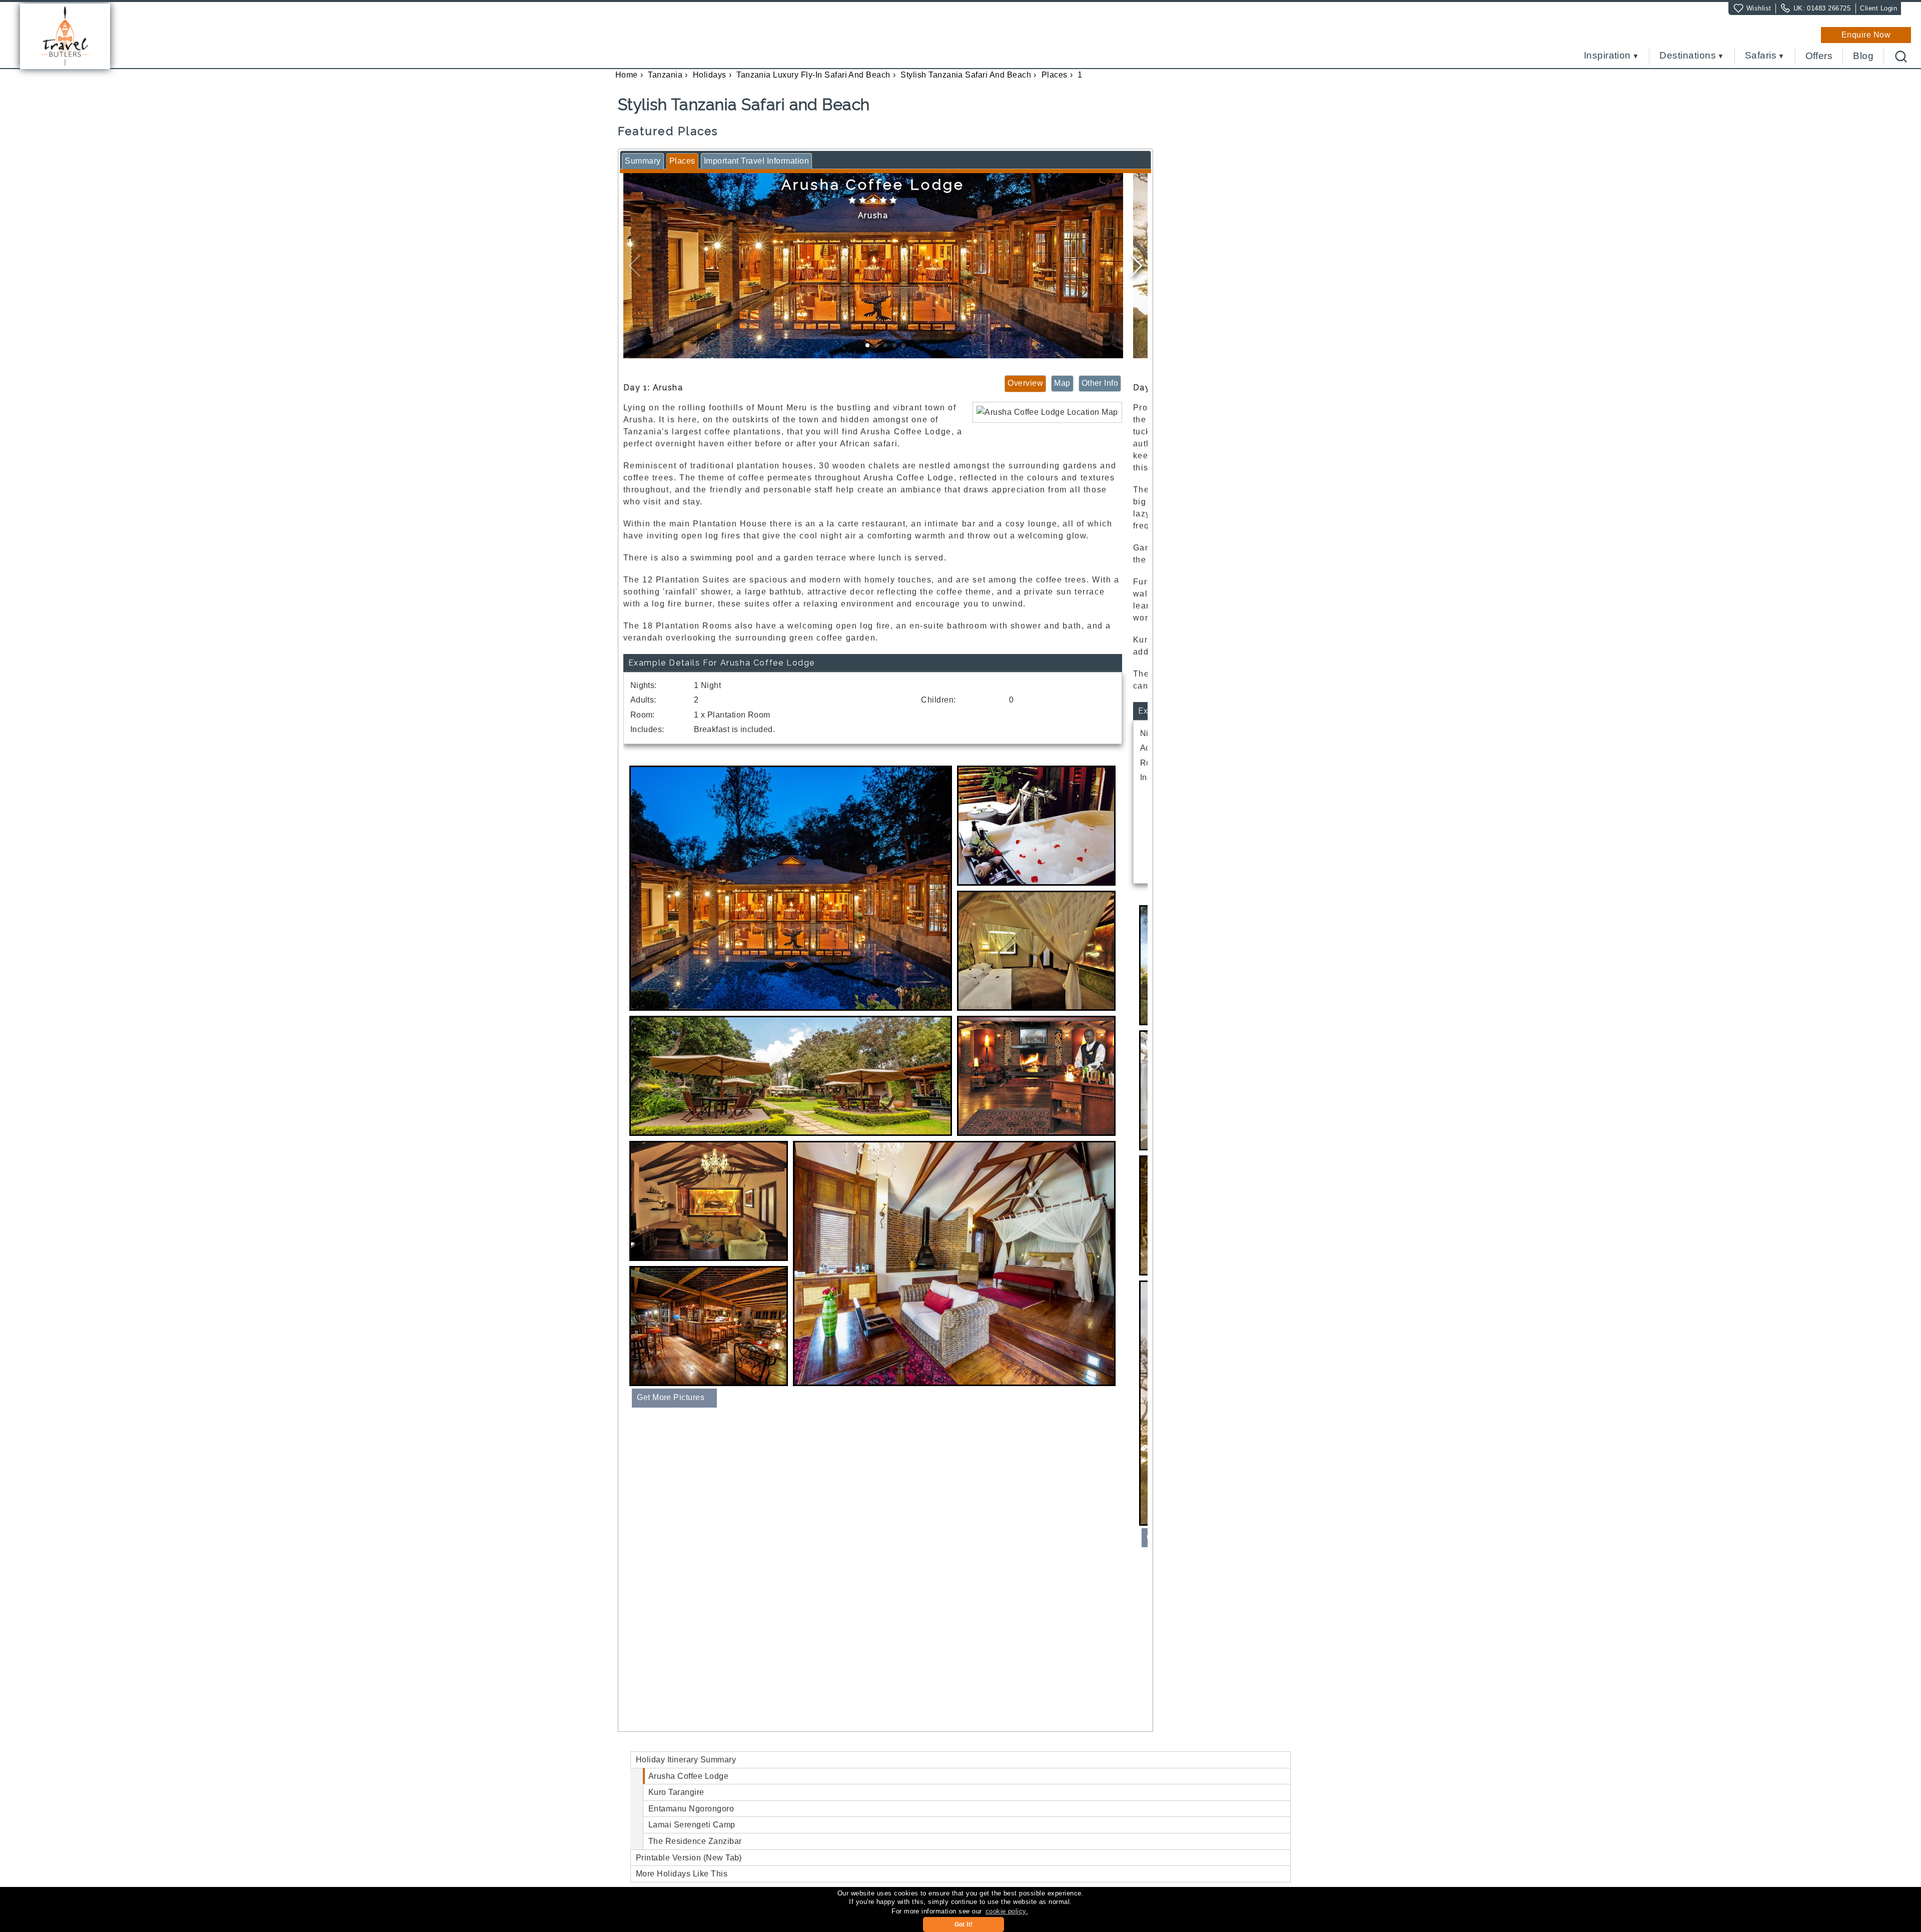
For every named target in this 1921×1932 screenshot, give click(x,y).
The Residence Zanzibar (695, 1841)
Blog (1863, 56)
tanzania (665, 75)
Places (1055, 75)
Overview (1025, 383)
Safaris (1761, 56)
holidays (710, 75)
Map (1062, 383)
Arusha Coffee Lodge (688, 1776)
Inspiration (1607, 56)
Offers (1819, 56)
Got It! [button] (964, 1924)
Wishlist (1759, 8)
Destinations (1688, 56)
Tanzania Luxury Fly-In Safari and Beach (813, 75)
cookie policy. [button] (1007, 1911)
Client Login (1878, 8)
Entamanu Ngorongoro (691, 1809)
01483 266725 (1829, 8)
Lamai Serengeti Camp (692, 1825)
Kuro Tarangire (676, 1792)
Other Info (1100, 383)
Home (627, 75)
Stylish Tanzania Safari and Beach (966, 75)
